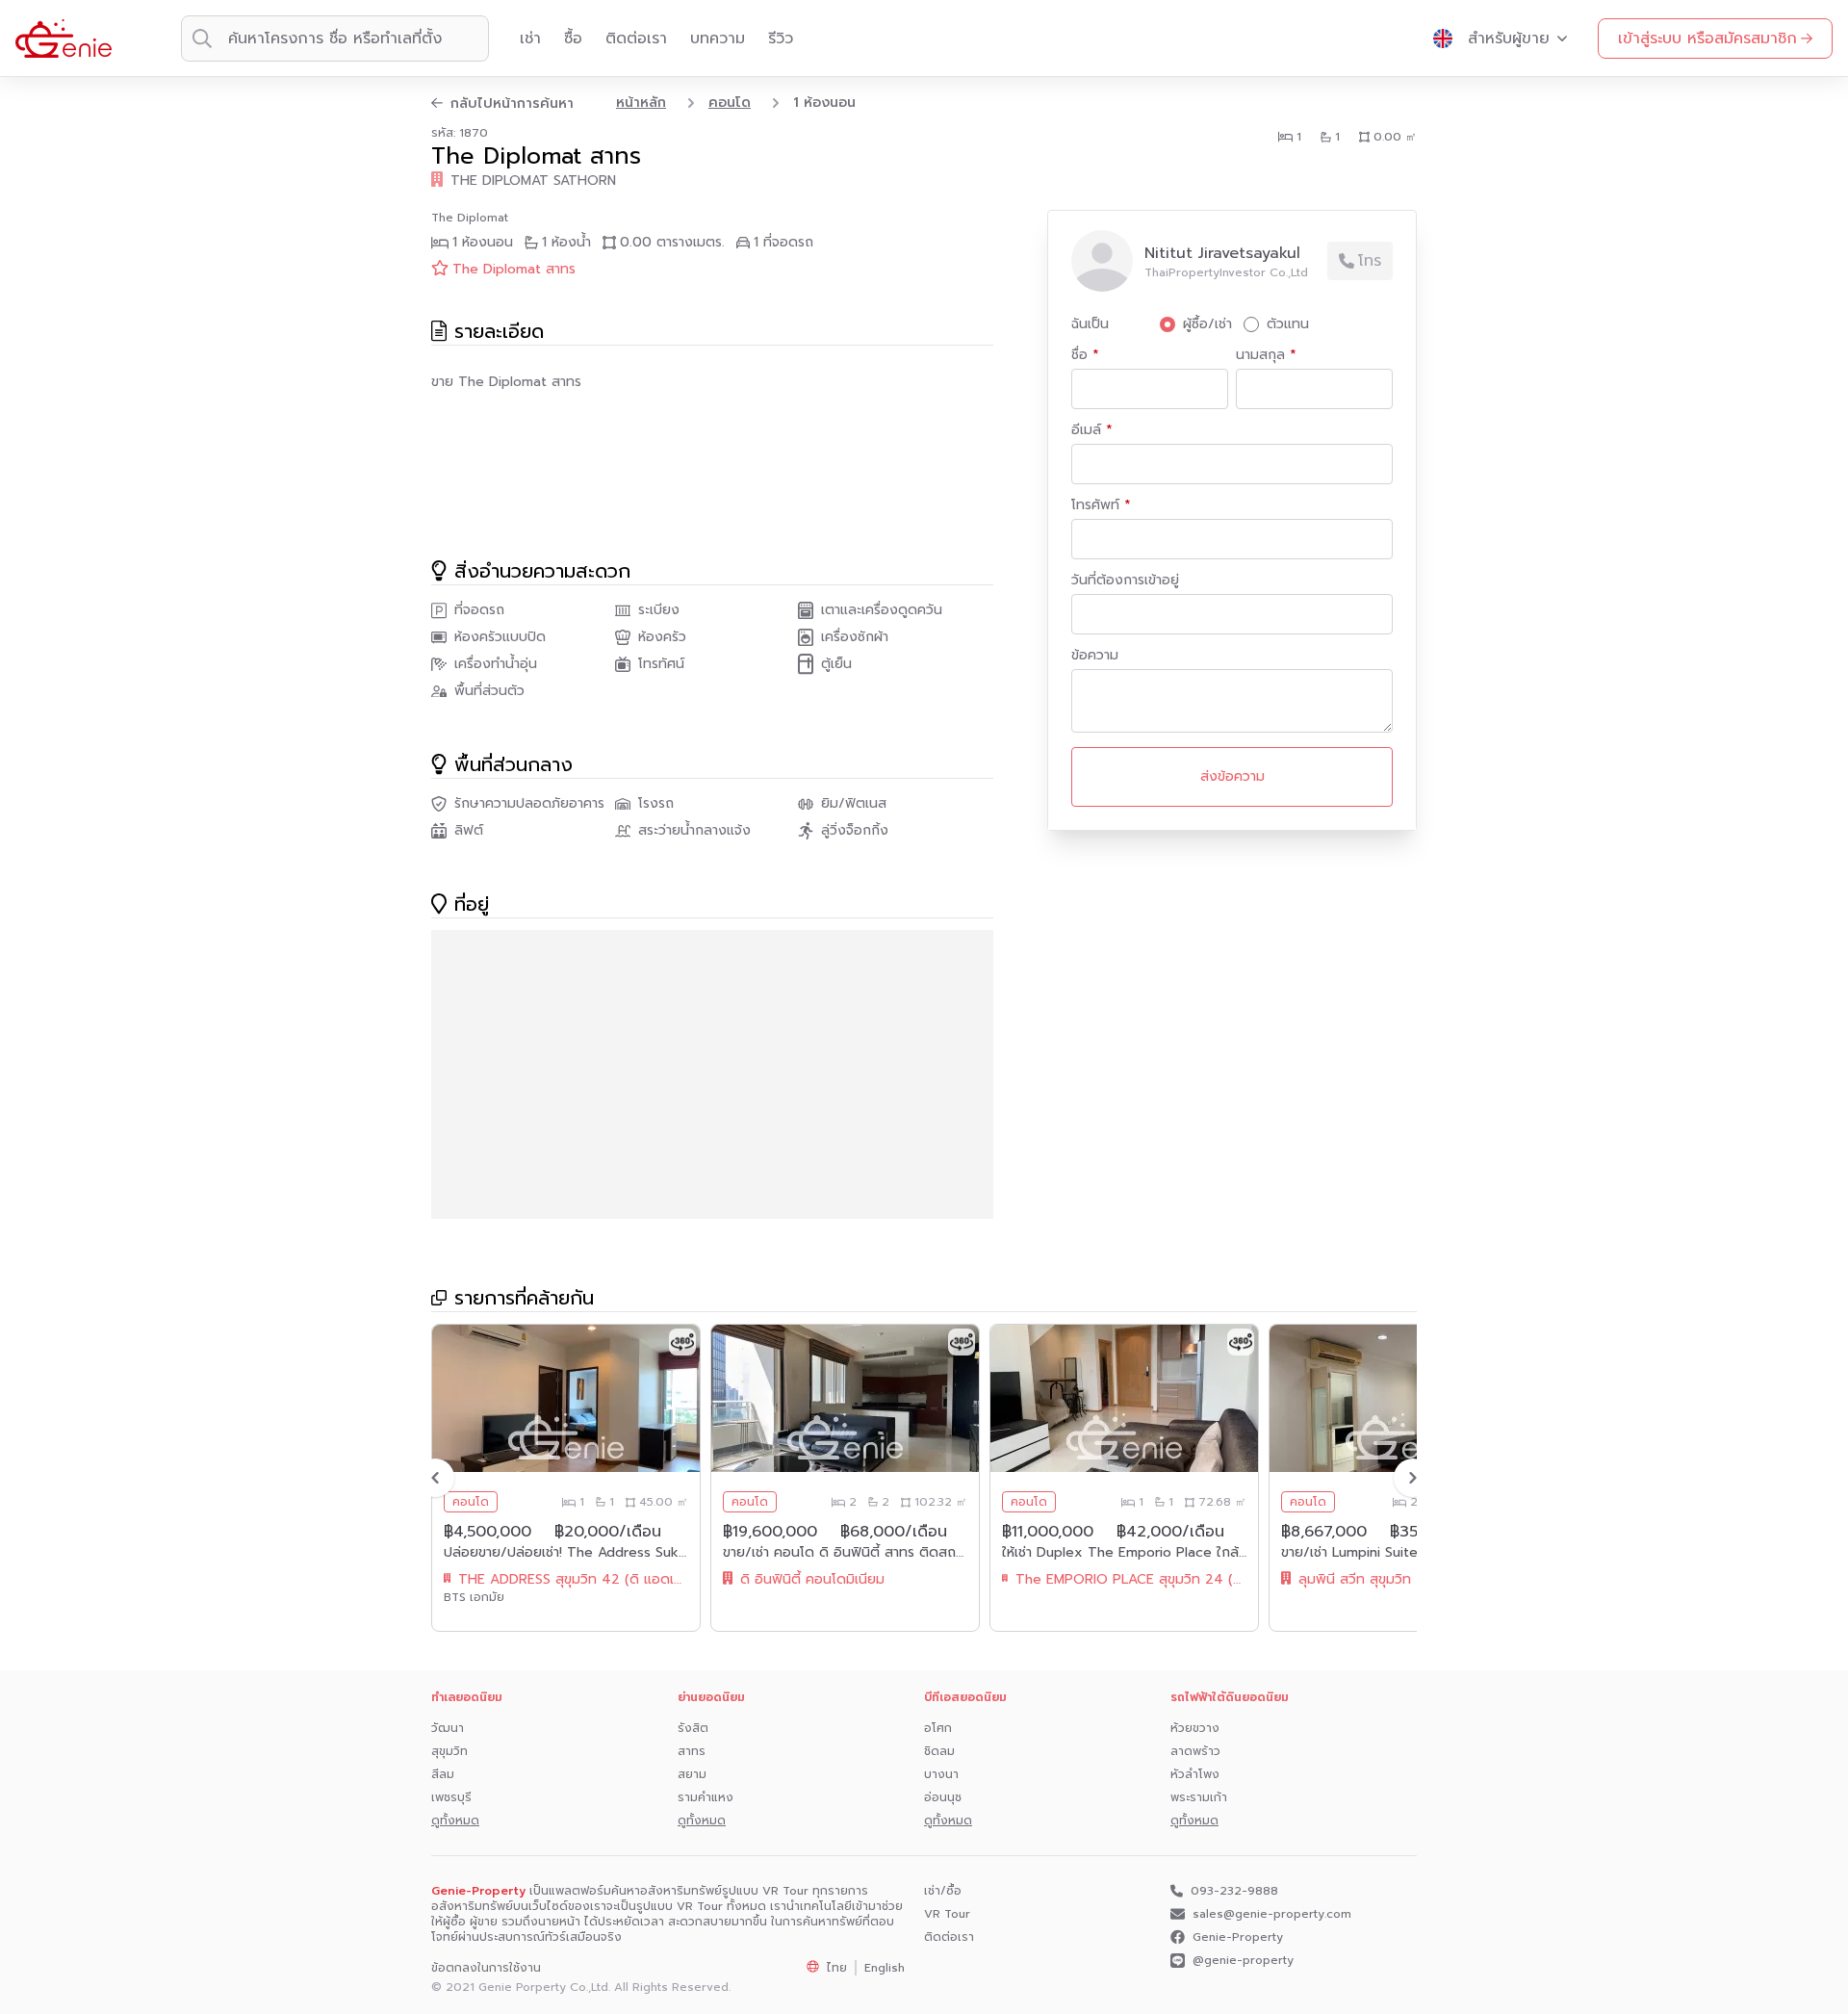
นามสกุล (1263, 355)
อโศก (938, 1728)
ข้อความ (1095, 656)
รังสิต (693, 1728)
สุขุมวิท (449, 1751)
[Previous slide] (435, 1478)
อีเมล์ (1089, 430)
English (885, 1968)
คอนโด (730, 103)
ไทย (837, 1968)
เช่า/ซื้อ (943, 1891)
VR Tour (947, 1914)
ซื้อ (573, 39)
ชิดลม (939, 1751)
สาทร (692, 1751)
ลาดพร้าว (1195, 1751)
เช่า (530, 39)
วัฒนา (448, 1728)
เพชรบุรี (451, 1797)
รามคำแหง (706, 1797)
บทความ (718, 39)
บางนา (941, 1774)
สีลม (443, 1774)
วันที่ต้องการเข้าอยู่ (1125, 581)
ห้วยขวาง (1195, 1728)
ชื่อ (1082, 355)
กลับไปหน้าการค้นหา (512, 104)
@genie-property (1243, 1961)
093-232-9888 (1234, 1891)
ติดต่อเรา (636, 39)
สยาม (692, 1774)
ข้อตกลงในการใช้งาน (486, 1968)
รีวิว (781, 39)
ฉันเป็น (1090, 324)
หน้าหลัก (641, 103)
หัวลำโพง (1195, 1774)
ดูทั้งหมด (455, 1820)
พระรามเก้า (1199, 1797)
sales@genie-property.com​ (1272, 1914)
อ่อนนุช (943, 1797)
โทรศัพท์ (1098, 505)
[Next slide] (1413, 1478)
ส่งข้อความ (1232, 776)
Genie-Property (1238, 1937)
